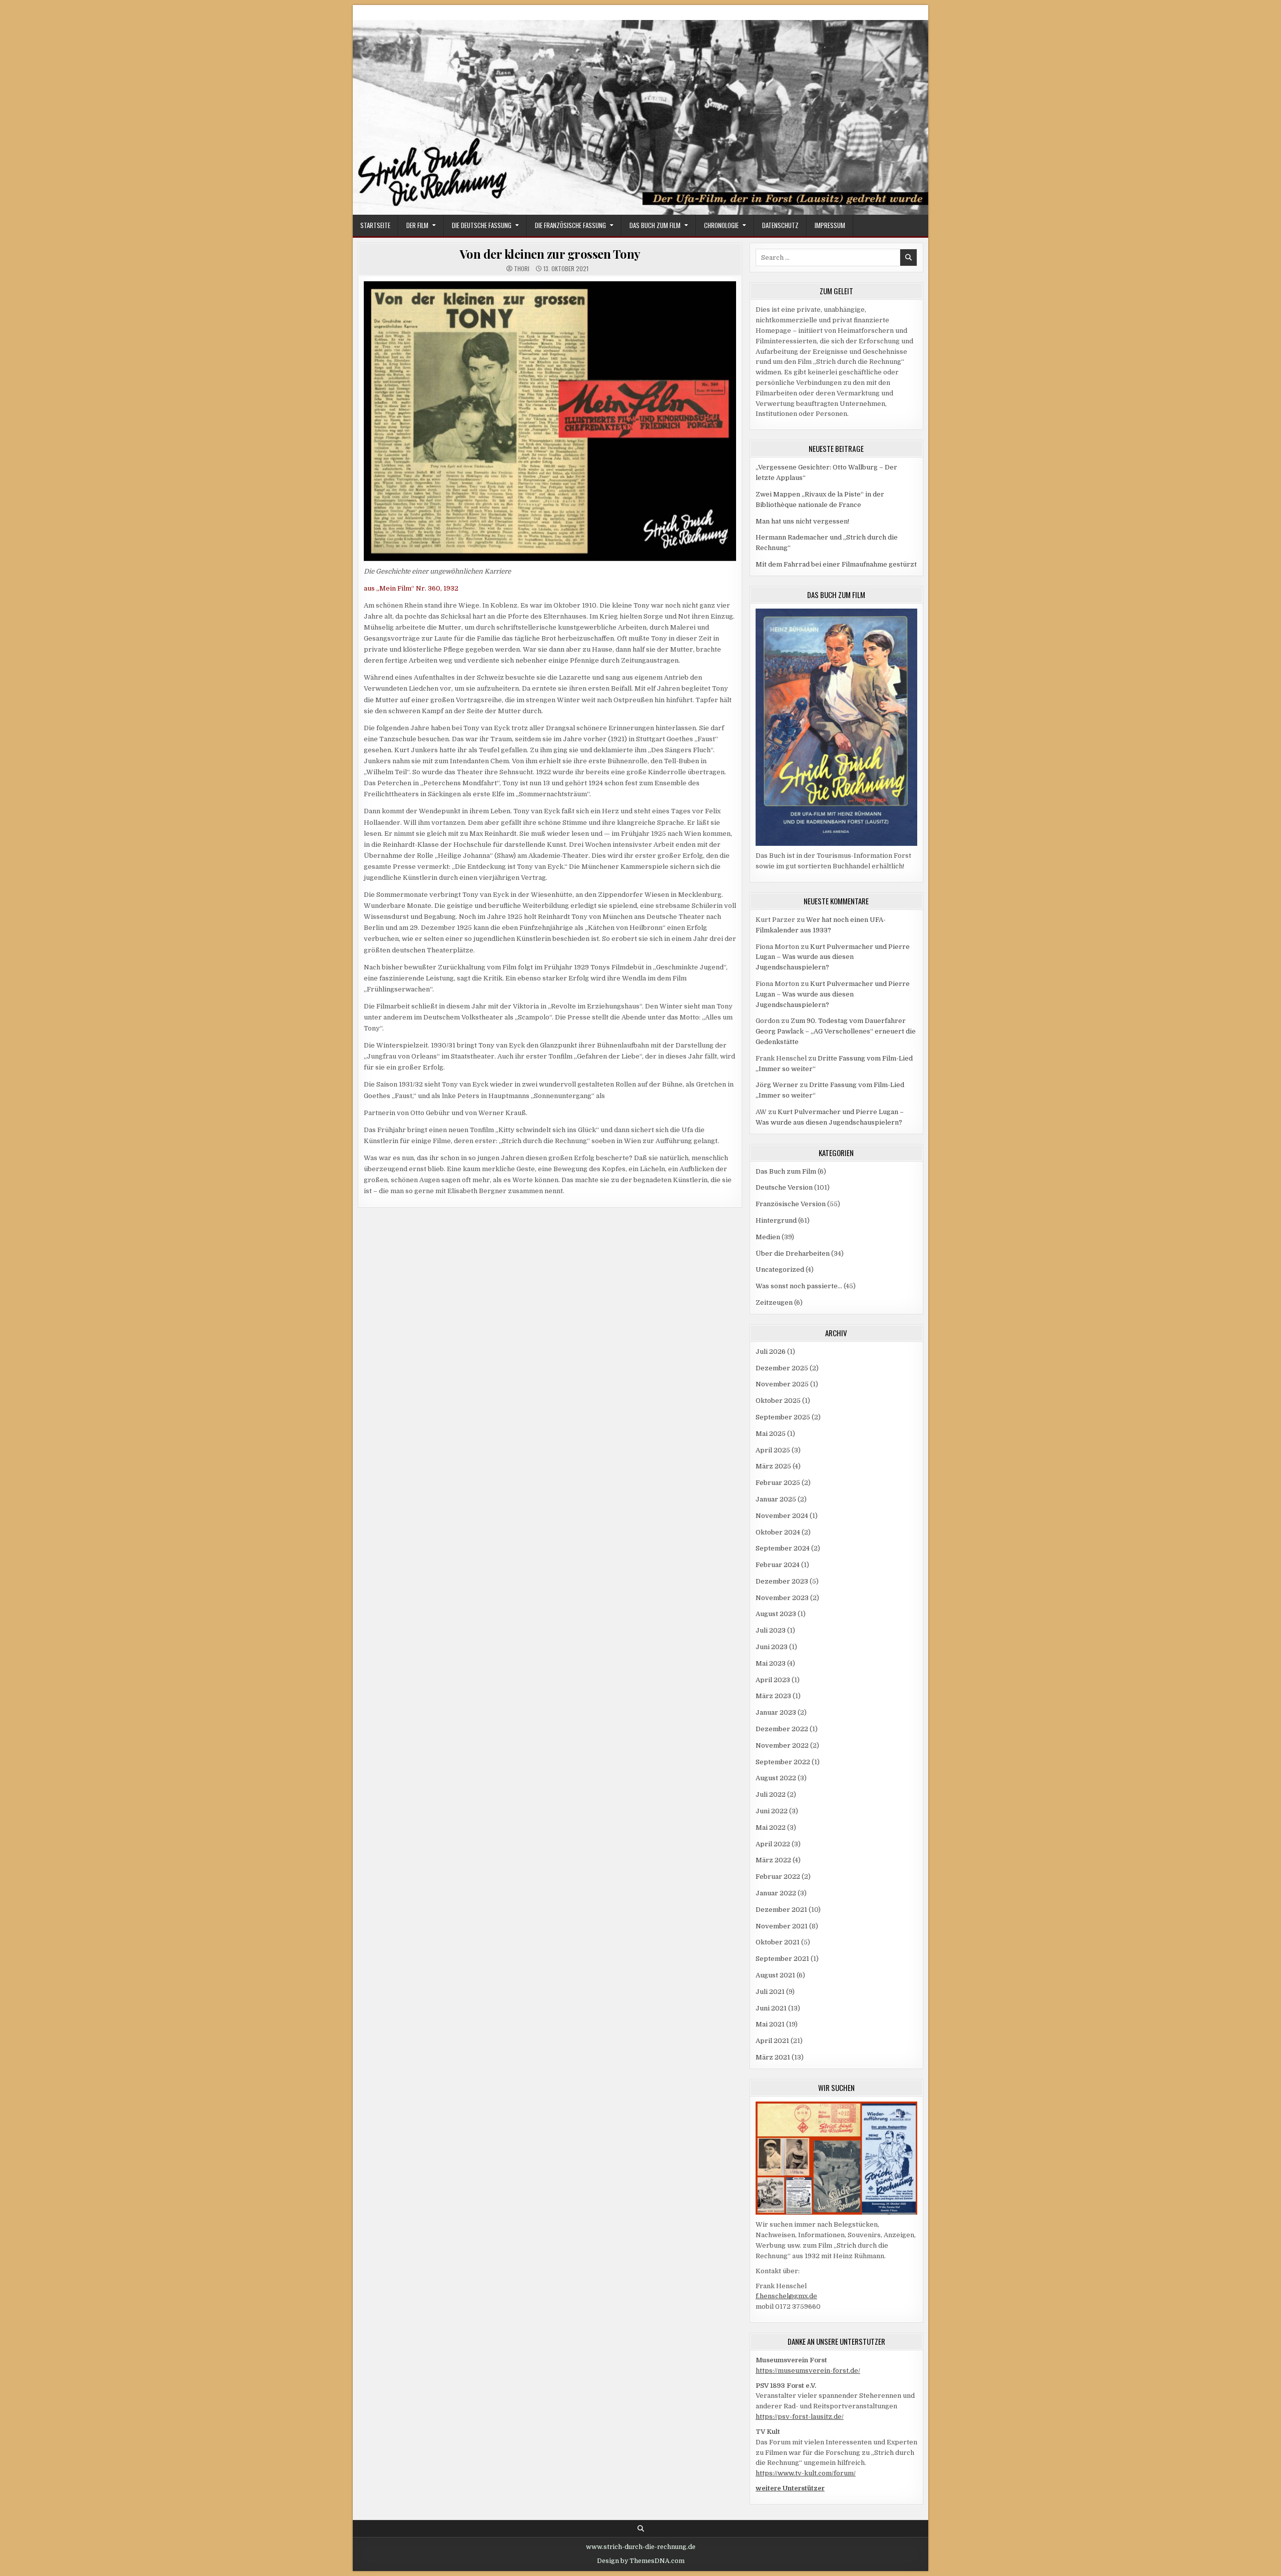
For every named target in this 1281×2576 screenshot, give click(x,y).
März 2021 (773, 2057)
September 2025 (783, 1417)
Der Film (417, 225)
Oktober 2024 (778, 1532)
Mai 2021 (770, 2024)
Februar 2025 (778, 1483)
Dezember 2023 (782, 1581)
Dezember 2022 (782, 1729)
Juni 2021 (771, 2008)
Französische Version (791, 1204)
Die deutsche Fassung (482, 225)
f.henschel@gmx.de (786, 2296)
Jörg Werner (777, 1085)
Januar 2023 (776, 1712)
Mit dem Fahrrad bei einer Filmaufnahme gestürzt (836, 564)
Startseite (375, 225)
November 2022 (782, 1745)
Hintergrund (776, 1220)
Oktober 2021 (778, 1942)
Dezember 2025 (782, 1368)
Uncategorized (780, 1269)
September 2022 (783, 1762)
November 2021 (782, 1926)
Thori (522, 269)
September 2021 (782, 1959)
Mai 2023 (771, 1663)
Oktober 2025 (778, 1401)
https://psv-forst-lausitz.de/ (800, 2417)
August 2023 (776, 1614)
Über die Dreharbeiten (793, 1253)
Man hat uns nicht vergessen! (802, 521)
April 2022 (773, 1844)
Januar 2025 (776, 1499)
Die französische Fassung (570, 225)
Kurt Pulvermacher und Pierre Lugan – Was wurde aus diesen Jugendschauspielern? (833, 957)
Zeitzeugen (774, 1303)
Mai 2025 (771, 1434)
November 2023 (782, 1598)
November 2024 (782, 1516)
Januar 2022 (776, 1893)
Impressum (830, 225)
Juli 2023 (771, 1630)
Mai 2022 (771, 1828)
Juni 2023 (772, 1647)
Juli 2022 (771, 1794)
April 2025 (773, 1450)
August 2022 (776, 1778)
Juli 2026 (771, 1352)
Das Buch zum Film (655, 225)
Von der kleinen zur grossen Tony (550, 254)
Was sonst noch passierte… (799, 1286)
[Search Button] (641, 2529)
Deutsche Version (784, 1187)
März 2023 (773, 1696)
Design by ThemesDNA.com (641, 2561)
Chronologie (721, 225)
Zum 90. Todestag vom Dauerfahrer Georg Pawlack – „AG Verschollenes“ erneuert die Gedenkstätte (836, 1031)
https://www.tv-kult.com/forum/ (806, 2473)
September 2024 (783, 1548)
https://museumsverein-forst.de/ (808, 2371)
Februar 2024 (778, 1565)
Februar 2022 (778, 1877)
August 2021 (775, 1975)
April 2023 (773, 1680)
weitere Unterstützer (790, 2488)
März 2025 (773, 1466)
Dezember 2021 (781, 1910)
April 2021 (772, 2041)
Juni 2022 (772, 1811)
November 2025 (782, 1384)
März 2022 (773, 1860)
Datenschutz (780, 225)
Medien (768, 1237)
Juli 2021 (770, 1992)
